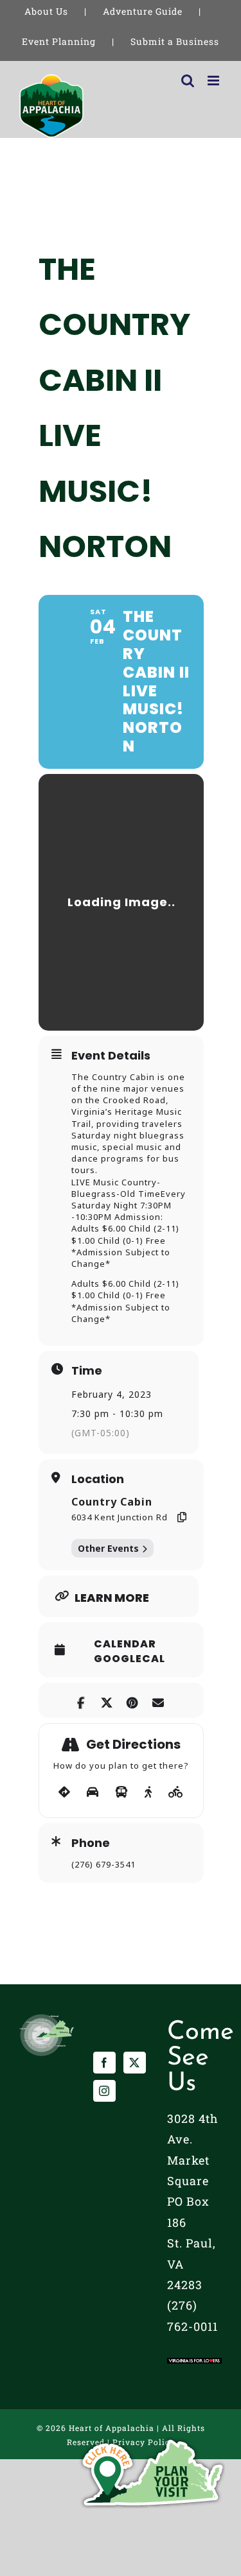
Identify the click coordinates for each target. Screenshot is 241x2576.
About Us (46, 11)
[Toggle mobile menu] (215, 81)
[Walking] (148, 1792)
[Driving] (93, 1792)
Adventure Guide (143, 11)
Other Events (108, 1548)
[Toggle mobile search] (188, 81)
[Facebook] (104, 2063)
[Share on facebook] (81, 1700)
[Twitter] (135, 2063)
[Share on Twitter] (107, 1700)
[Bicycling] (176, 1792)
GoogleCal (129, 1659)
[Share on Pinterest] (133, 1700)
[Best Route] (65, 1792)
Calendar (125, 1644)
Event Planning (59, 41)
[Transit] (122, 1792)
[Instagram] (104, 2091)
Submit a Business (175, 41)
